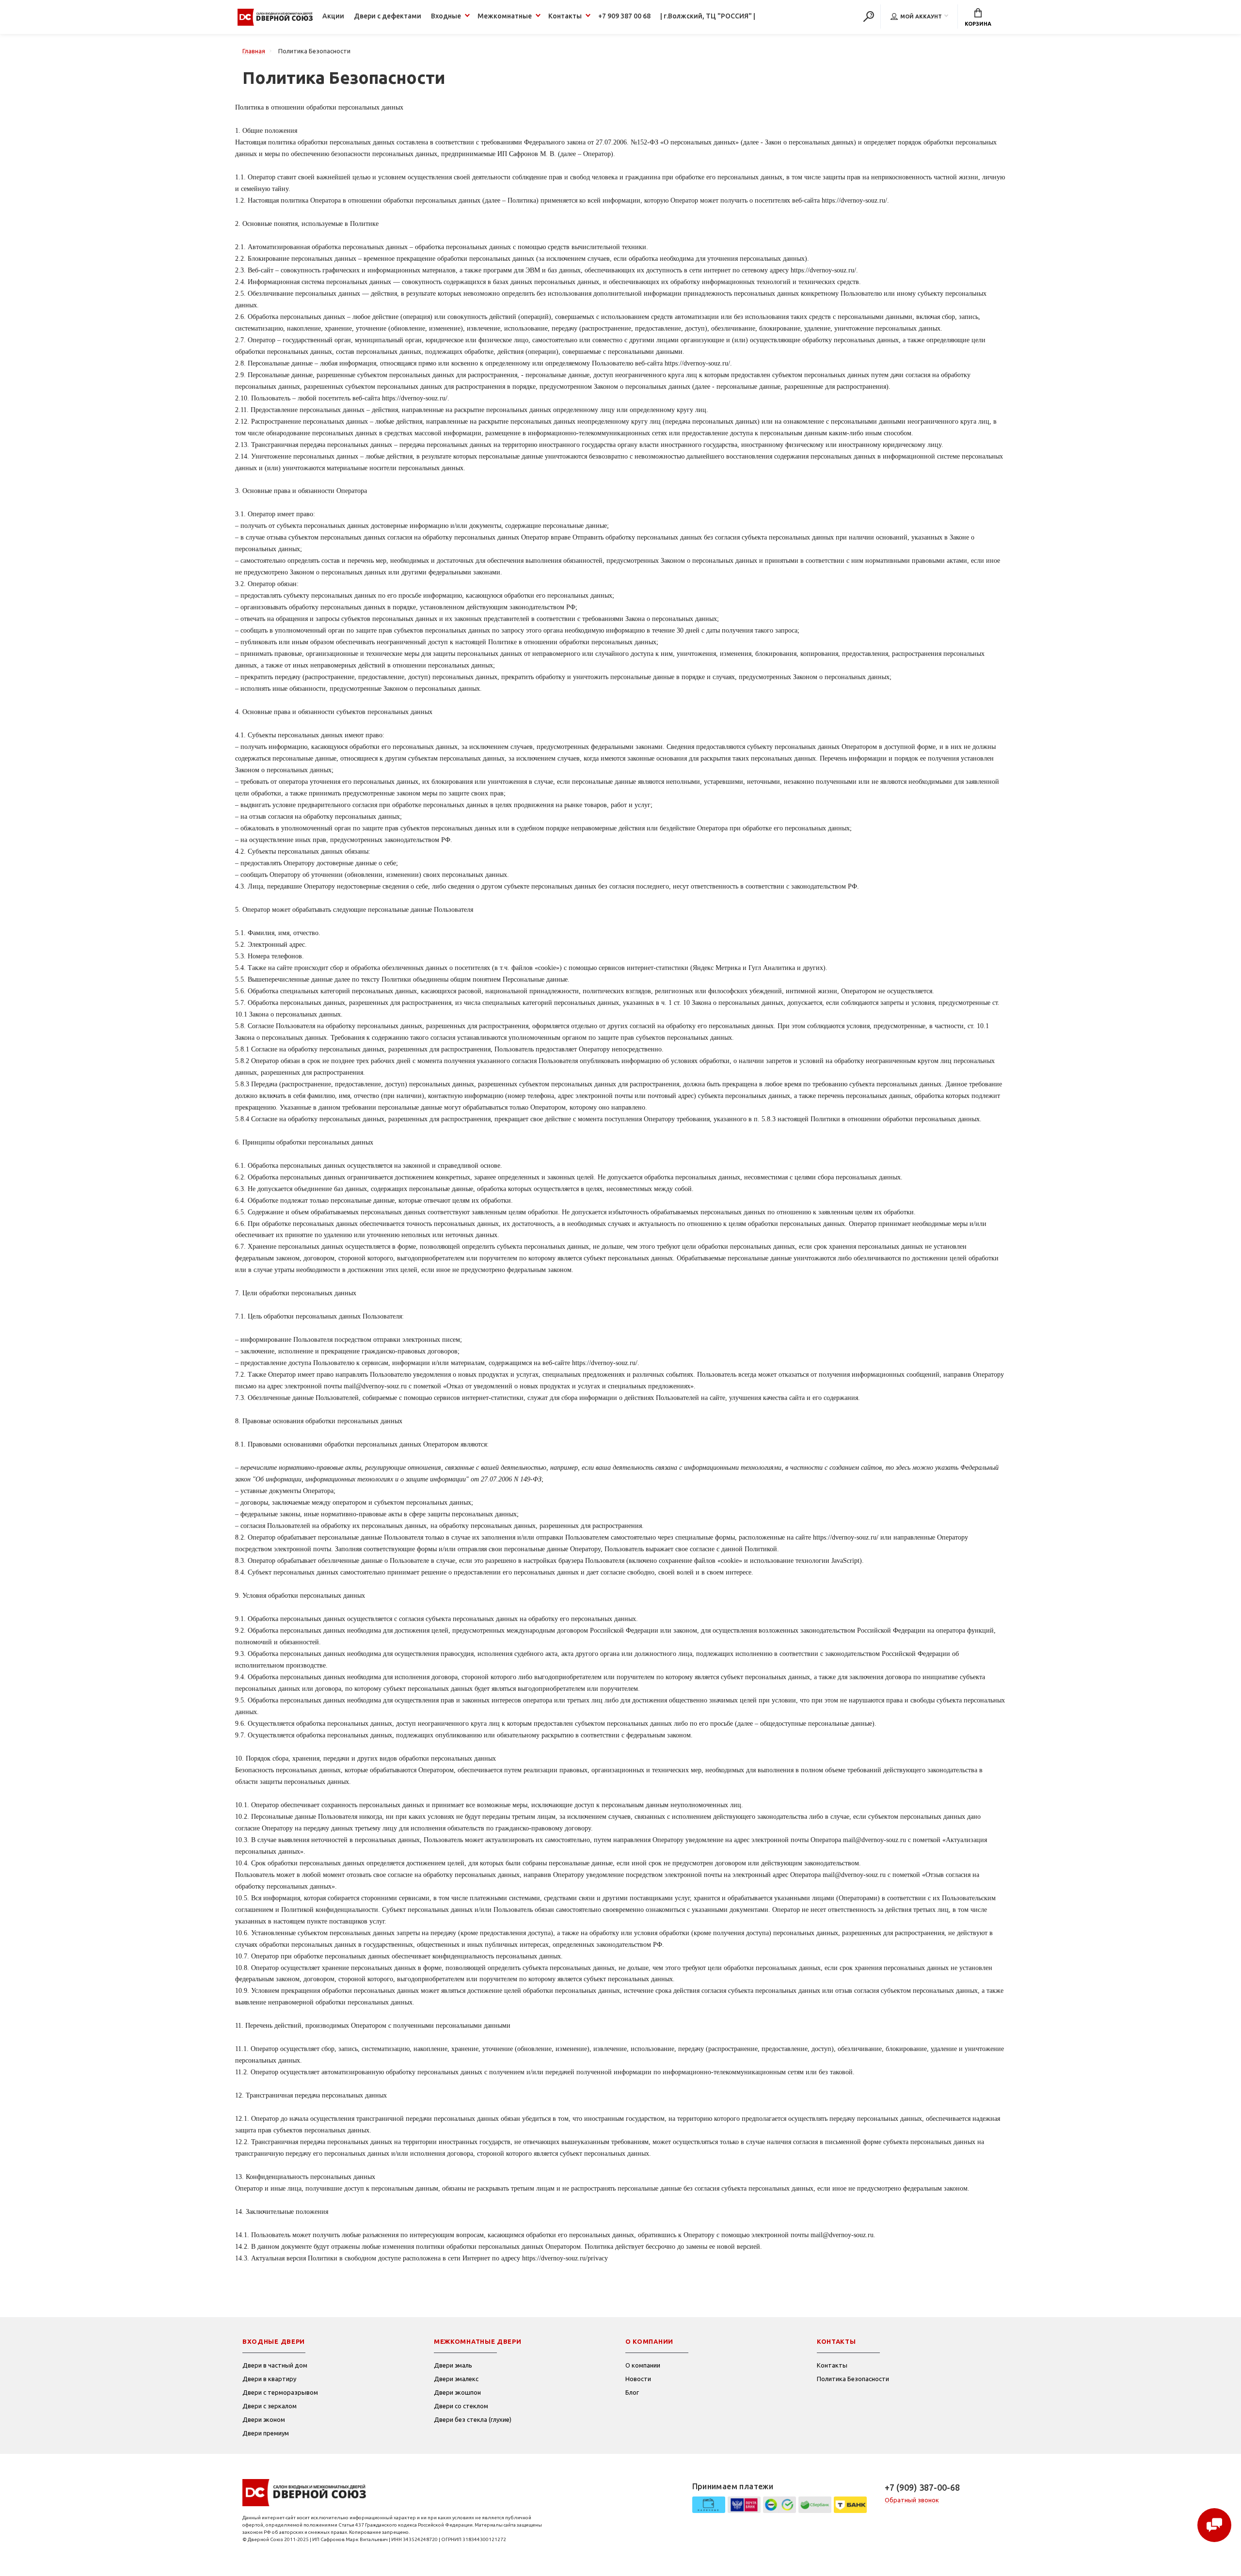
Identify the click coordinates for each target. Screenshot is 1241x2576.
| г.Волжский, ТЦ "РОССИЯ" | (708, 16)
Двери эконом (264, 2419)
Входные (446, 16)
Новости (638, 2379)
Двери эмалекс (456, 2379)
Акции (333, 16)
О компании (643, 2365)
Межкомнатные (505, 16)
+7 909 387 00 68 (624, 16)
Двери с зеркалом (270, 2406)
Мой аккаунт (921, 16)
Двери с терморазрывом (280, 2392)
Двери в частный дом (275, 2365)
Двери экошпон (457, 2392)
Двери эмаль (453, 2365)
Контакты (565, 16)
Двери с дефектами (388, 16)
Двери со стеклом (461, 2406)
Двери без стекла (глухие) (473, 2419)
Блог (632, 2392)
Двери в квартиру (269, 2379)
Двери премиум (266, 2433)
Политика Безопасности (853, 2379)
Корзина (978, 24)
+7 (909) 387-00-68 (922, 2487)
